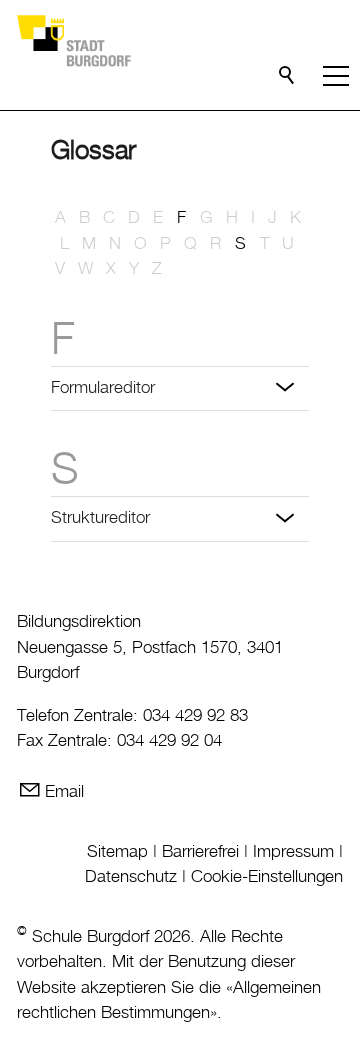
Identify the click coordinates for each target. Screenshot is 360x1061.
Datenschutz (131, 877)
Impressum (293, 852)
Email (64, 792)
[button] (336, 76)
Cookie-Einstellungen (267, 877)
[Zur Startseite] (73, 40)
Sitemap (117, 852)
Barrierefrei (200, 852)
